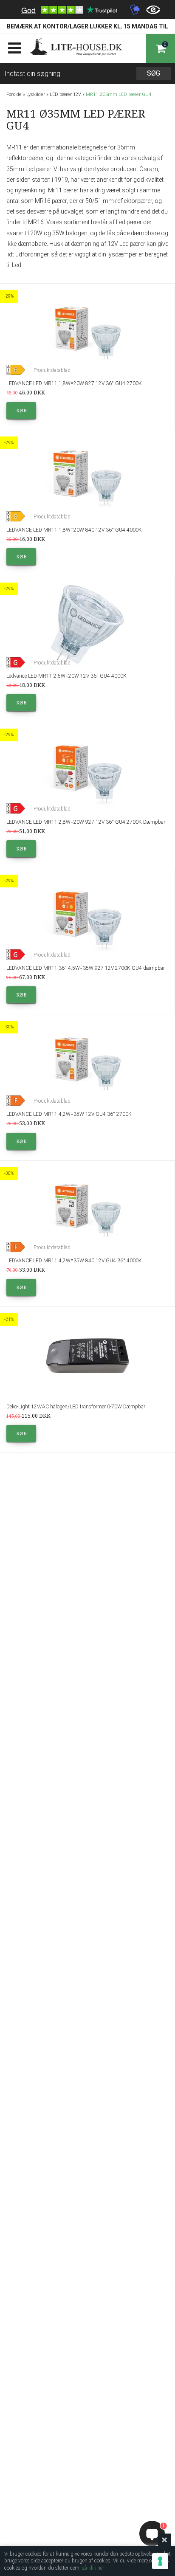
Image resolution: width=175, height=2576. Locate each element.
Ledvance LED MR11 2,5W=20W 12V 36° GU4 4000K (66, 676)
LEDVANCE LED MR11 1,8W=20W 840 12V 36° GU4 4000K (74, 530)
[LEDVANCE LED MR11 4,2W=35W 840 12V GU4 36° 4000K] (87, 1210)
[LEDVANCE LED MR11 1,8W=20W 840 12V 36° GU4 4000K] (87, 479)
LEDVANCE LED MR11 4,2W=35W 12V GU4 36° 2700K (69, 1114)
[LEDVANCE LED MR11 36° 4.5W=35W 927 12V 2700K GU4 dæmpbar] (87, 917)
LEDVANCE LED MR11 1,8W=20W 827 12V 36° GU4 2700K (74, 383)
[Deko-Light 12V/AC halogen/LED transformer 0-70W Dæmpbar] (87, 1356)
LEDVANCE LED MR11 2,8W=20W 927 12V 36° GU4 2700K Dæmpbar (86, 822)
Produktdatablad (52, 370)
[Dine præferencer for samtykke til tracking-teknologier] (160, 2561)
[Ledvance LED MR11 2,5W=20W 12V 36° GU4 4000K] (87, 625)
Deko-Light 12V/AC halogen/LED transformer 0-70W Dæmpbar (76, 1407)
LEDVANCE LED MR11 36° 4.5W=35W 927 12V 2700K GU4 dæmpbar (86, 968)
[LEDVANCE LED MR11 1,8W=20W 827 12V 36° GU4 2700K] (87, 332)
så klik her (93, 2568)
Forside (14, 94)
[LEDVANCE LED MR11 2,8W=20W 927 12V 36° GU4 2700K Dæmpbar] (87, 771)
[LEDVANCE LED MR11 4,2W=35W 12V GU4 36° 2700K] (87, 1063)
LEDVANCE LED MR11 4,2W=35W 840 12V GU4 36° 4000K (74, 1261)
